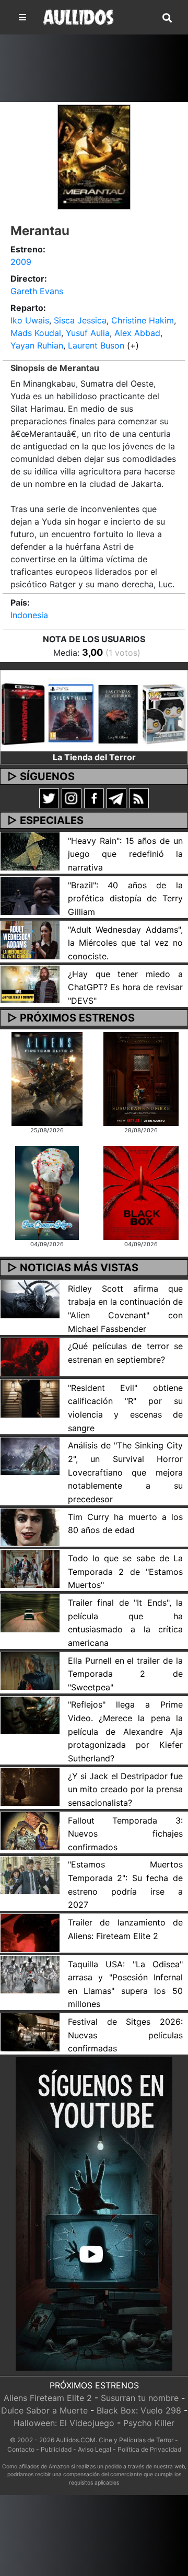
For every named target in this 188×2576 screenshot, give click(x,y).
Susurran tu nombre (140, 2398)
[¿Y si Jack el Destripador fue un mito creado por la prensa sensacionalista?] (30, 1786)
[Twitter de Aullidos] (49, 797)
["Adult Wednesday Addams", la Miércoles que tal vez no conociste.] (30, 939)
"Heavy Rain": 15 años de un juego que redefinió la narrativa (125, 854)
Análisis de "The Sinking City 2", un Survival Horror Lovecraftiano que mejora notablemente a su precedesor (125, 1472)
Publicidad (56, 2449)
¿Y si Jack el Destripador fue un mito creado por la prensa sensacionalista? (125, 1789)
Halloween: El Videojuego (64, 2423)
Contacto (21, 2449)
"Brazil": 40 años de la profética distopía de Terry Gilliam (125, 898)
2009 (21, 262)
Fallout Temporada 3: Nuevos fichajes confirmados (125, 1834)
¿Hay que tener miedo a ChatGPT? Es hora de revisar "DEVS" (125, 987)
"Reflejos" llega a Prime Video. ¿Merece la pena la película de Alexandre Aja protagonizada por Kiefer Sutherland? (125, 1731)
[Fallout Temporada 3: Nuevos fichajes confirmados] (30, 1830)
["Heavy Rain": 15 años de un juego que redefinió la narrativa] (30, 851)
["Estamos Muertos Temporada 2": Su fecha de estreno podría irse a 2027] (30, 1874)
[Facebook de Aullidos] (94, 797)
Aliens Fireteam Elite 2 (48, 2398)
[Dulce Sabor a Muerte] (47, 1192)
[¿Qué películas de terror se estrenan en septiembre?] (30, 1356)
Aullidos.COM (76, 2440)
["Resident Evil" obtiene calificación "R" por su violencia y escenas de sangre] (30, 1398)
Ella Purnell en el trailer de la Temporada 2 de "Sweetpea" (125, 1674)
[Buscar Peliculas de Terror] (167, 18)
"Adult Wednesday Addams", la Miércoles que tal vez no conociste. (125, 943)
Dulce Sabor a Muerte (44, 2410)
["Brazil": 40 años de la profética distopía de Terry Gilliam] (30, 895)
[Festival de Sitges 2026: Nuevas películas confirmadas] (30, 2032)
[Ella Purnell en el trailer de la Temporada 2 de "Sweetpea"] (30, 1670)
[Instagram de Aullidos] (72, 797)
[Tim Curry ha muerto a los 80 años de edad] (30, 1526)
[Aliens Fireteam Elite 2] (47, 1078)
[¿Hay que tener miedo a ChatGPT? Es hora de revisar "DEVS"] (30, 984)
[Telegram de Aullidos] (116, 797)
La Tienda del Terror (94, 757)
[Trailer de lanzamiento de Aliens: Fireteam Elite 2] (30, 1932)
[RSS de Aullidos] (139, 797)
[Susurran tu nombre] (141, 1078)
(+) (133, 345)
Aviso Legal (95, 2449)
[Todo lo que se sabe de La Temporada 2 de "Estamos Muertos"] (30, 1568)
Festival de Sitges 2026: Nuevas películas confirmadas (125, 2035)
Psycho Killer (149, 2423)
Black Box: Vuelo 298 (139, 2410)
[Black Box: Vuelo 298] (141, 1192)
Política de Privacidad (149, 2449)
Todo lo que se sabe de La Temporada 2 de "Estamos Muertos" (125, 1571)
